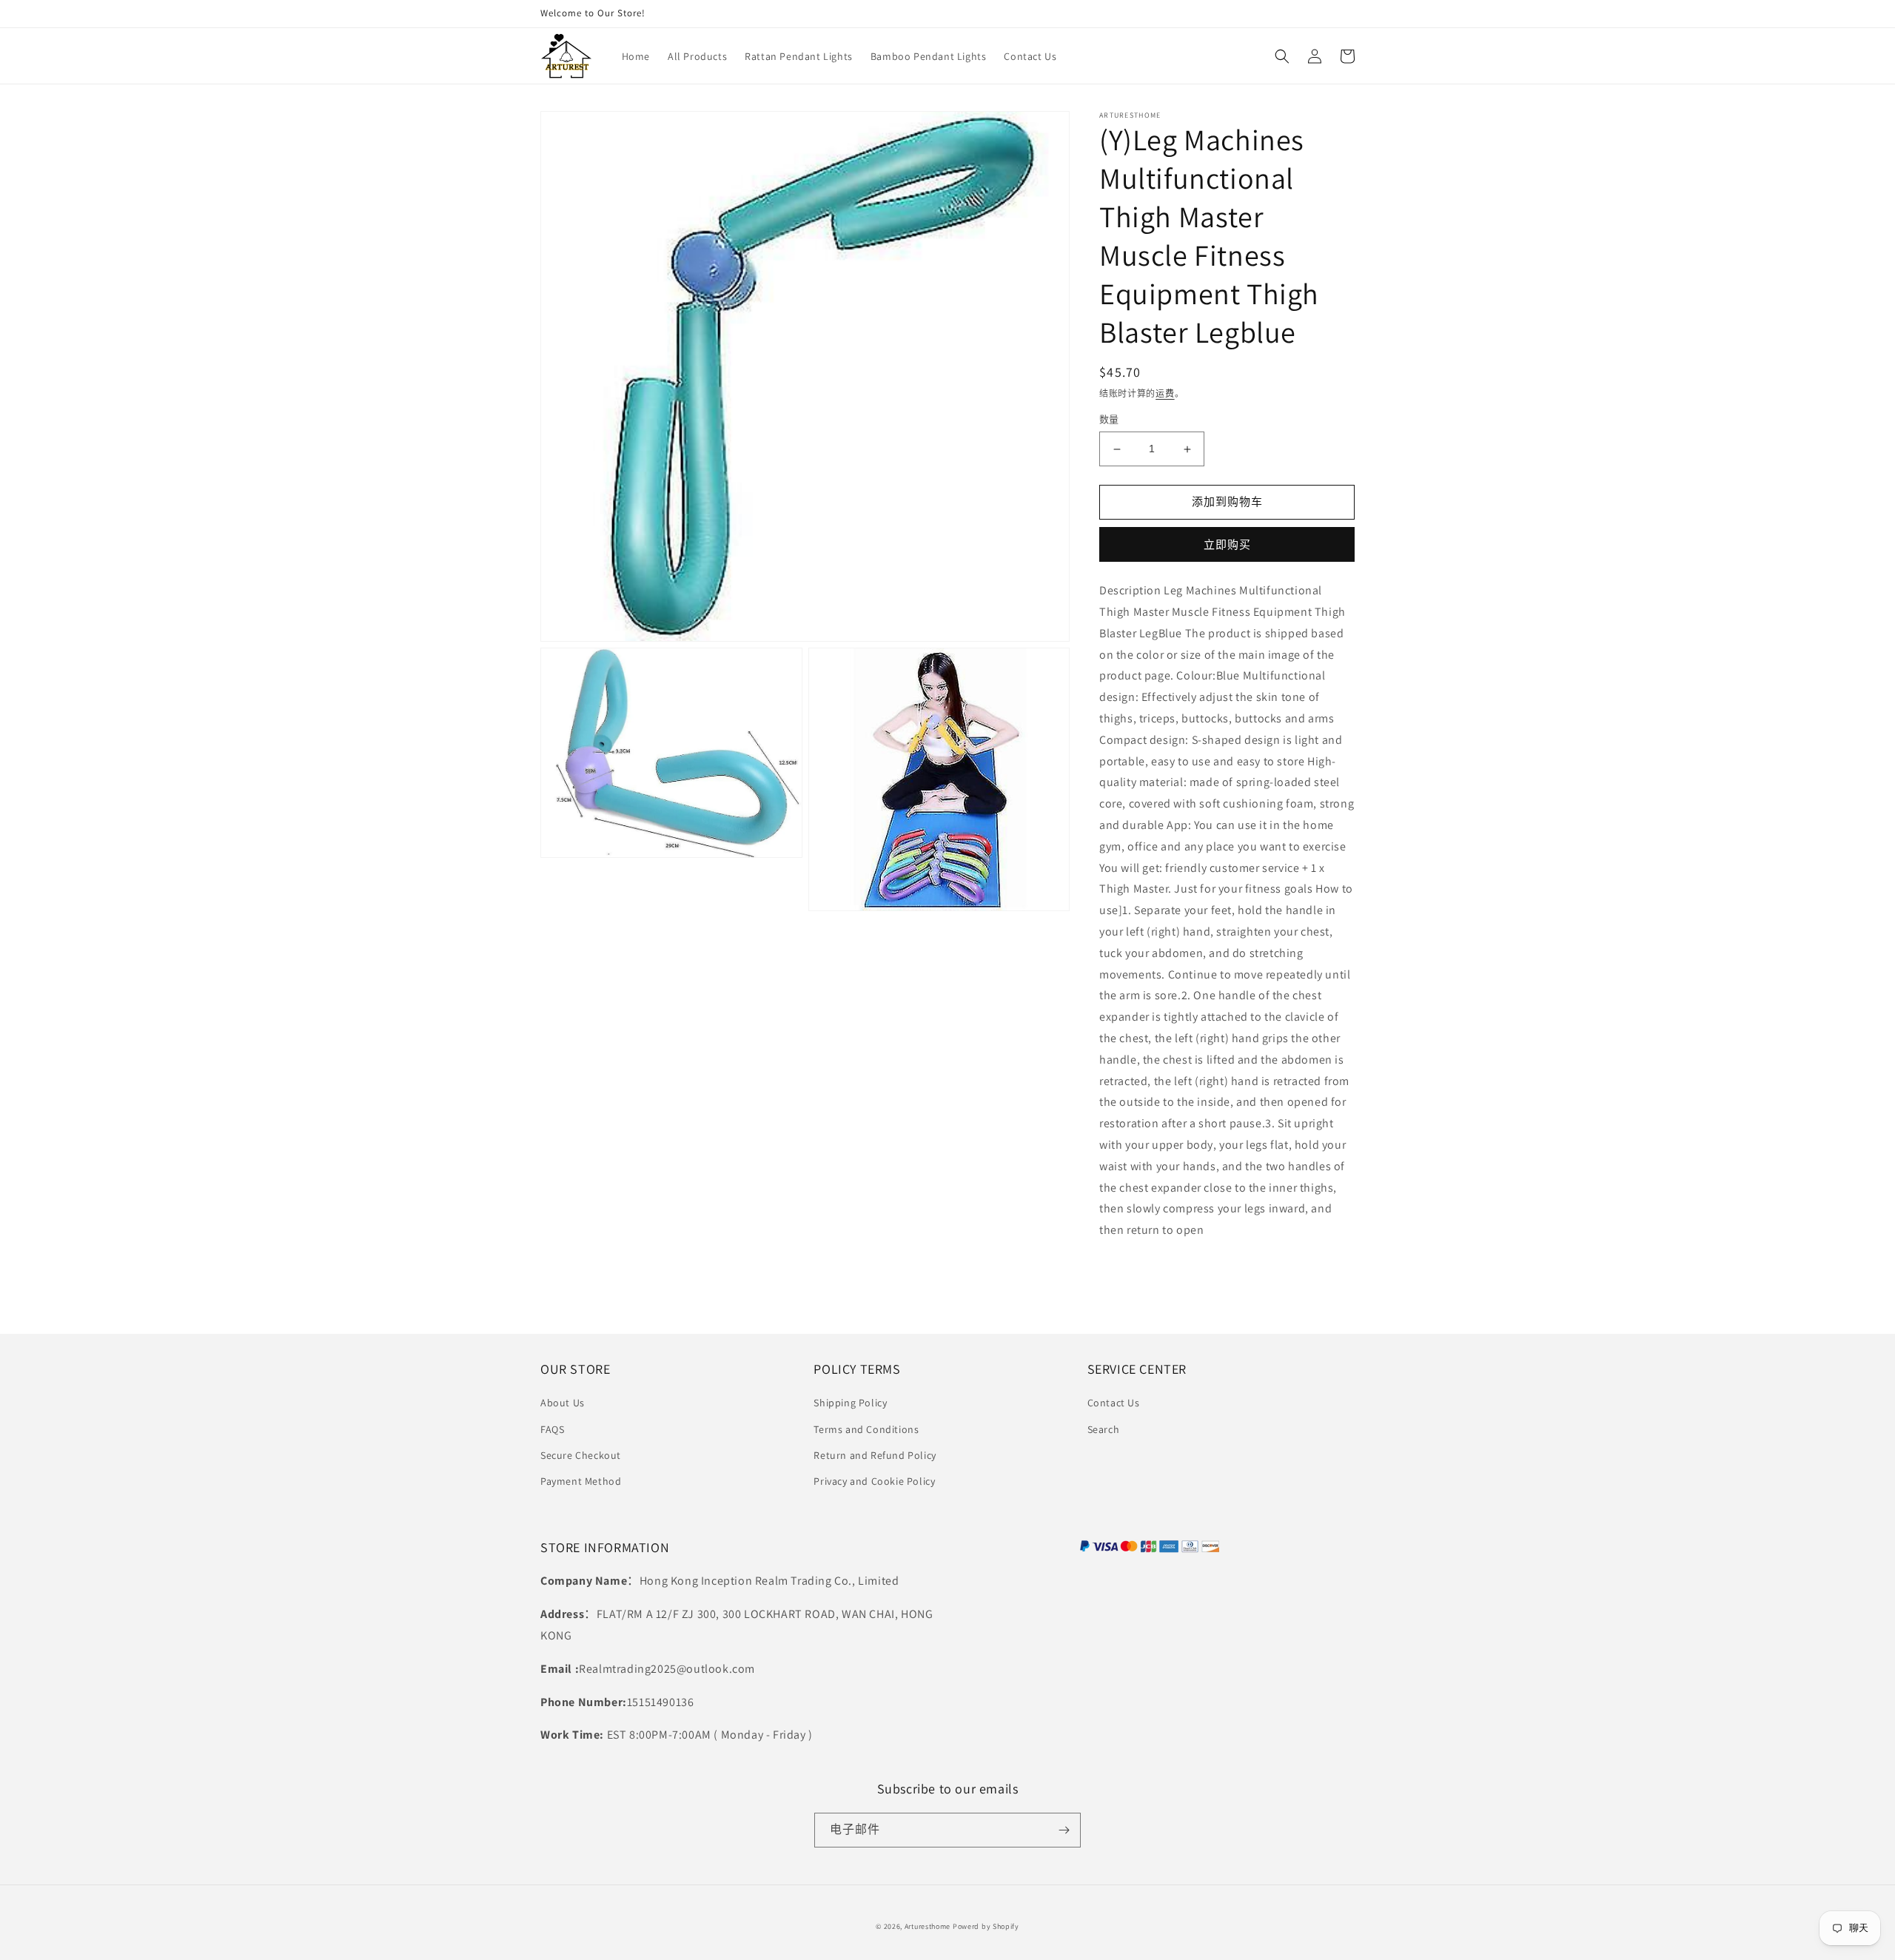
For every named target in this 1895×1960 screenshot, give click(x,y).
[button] (1282, 56)
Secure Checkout (581, 1455)
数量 (1109, 420)
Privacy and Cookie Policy (874, 1481)
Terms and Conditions (866, 1429)
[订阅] (1064, 1830)
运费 (1165, 393)
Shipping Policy (850, 1403)
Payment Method (581, 1481)
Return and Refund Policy (875, 1455)
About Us (563, 1403)
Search (1104, 1429)
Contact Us (1114, 1403)
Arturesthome (928, 1926)
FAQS (552, 1429)
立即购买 (1227, 544)
